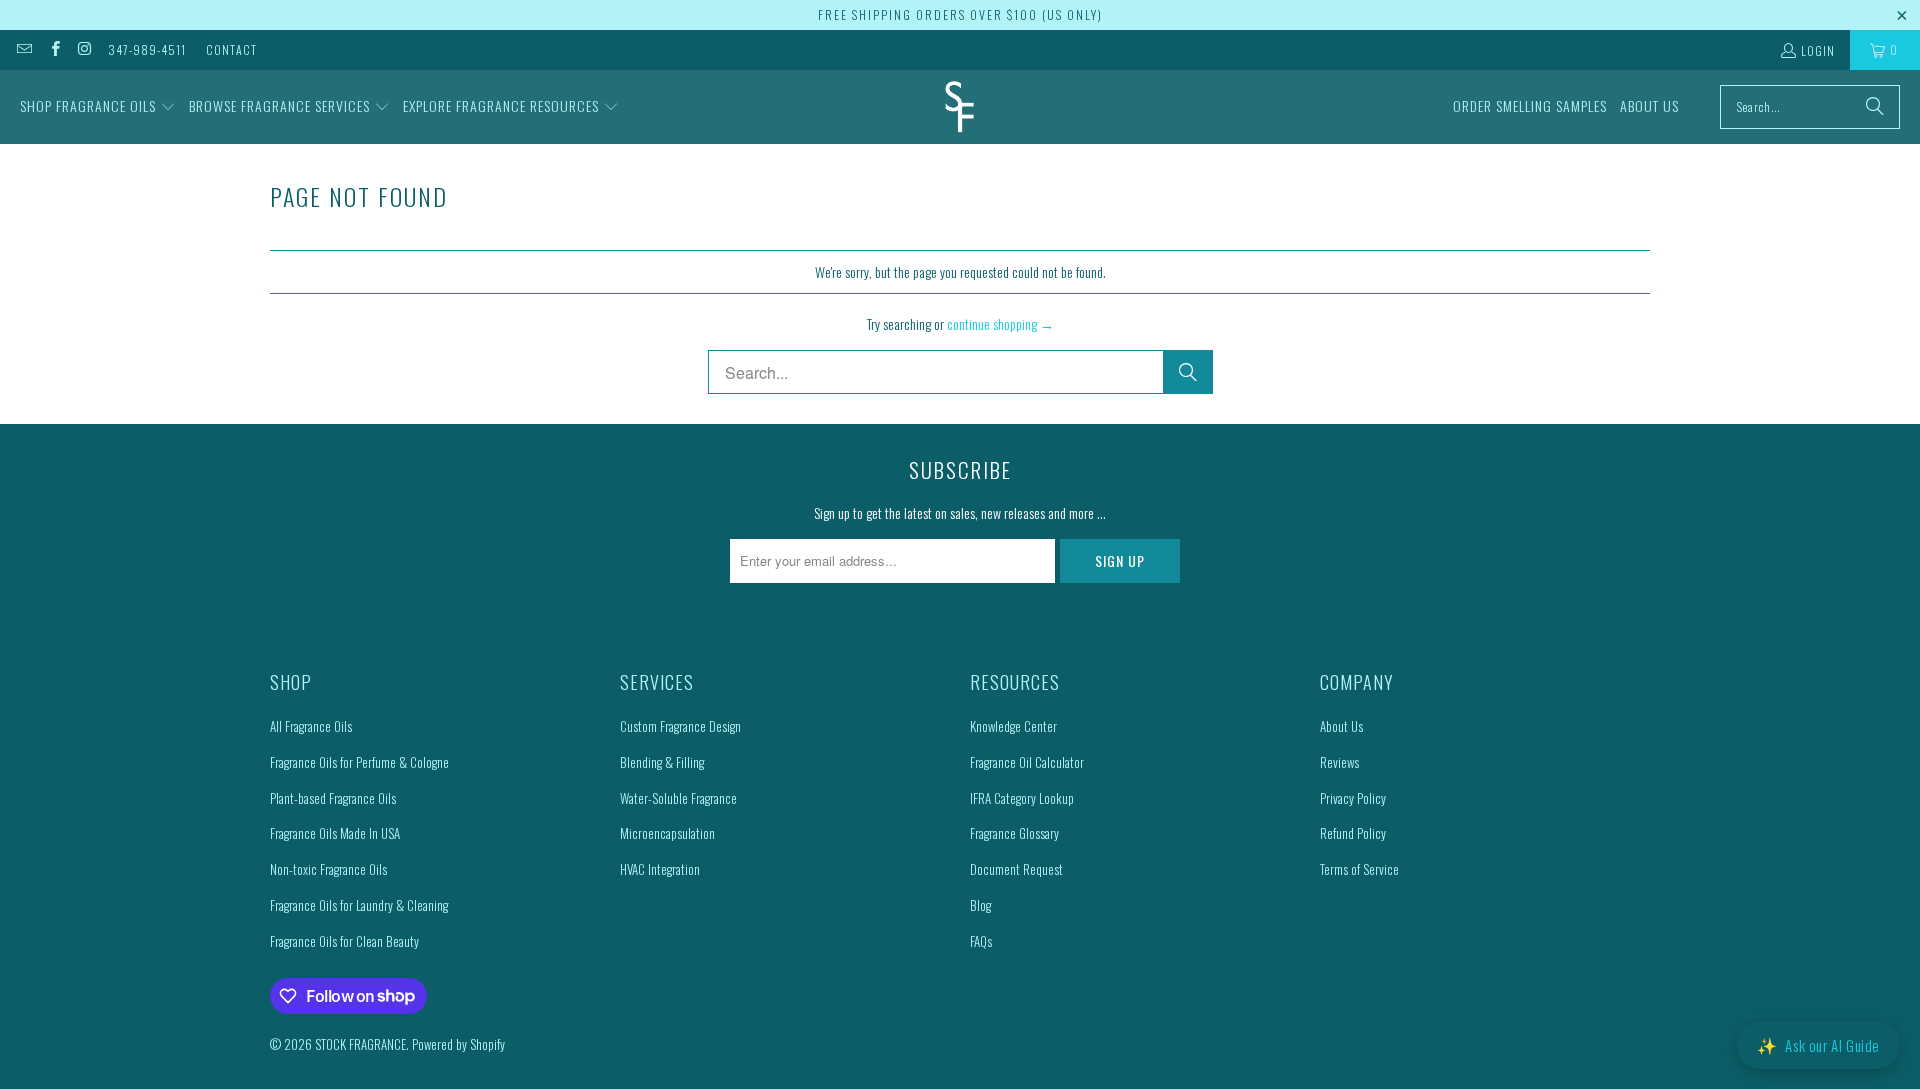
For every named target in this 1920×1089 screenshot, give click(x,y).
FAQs (981, 941)
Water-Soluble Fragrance (678, 798)
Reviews (1339, 762)
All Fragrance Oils (311, 726)
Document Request (1016, 869)
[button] (98, 107)
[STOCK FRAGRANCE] (959, 107)
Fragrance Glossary (1014, 833)
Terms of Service (1359, 869)
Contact (231, 49)
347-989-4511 (147, 49)
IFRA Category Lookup (1022, 798)
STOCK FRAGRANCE (360, 1044)
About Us (1341, 726)
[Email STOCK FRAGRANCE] (23, 49)
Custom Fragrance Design (680, 726)
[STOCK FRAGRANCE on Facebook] (53, 49)
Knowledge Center (1013, 726)
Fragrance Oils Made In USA (335, 833)
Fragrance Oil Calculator (1027, 762)
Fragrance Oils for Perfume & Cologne (359, 762)
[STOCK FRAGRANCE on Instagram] (84, 49)
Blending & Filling (662, 762)
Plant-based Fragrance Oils (333, 798)
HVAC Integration (660, 869)
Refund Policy (1353, 833)
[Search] (1875, 107)
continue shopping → (1000, 323)
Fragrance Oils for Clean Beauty (344, 941)
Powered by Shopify (458, 1044)
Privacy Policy (1353, 798)
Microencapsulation (667, 833)
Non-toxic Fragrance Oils (328, 869)
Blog (980, 905)
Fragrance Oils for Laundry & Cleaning (359, 905)
